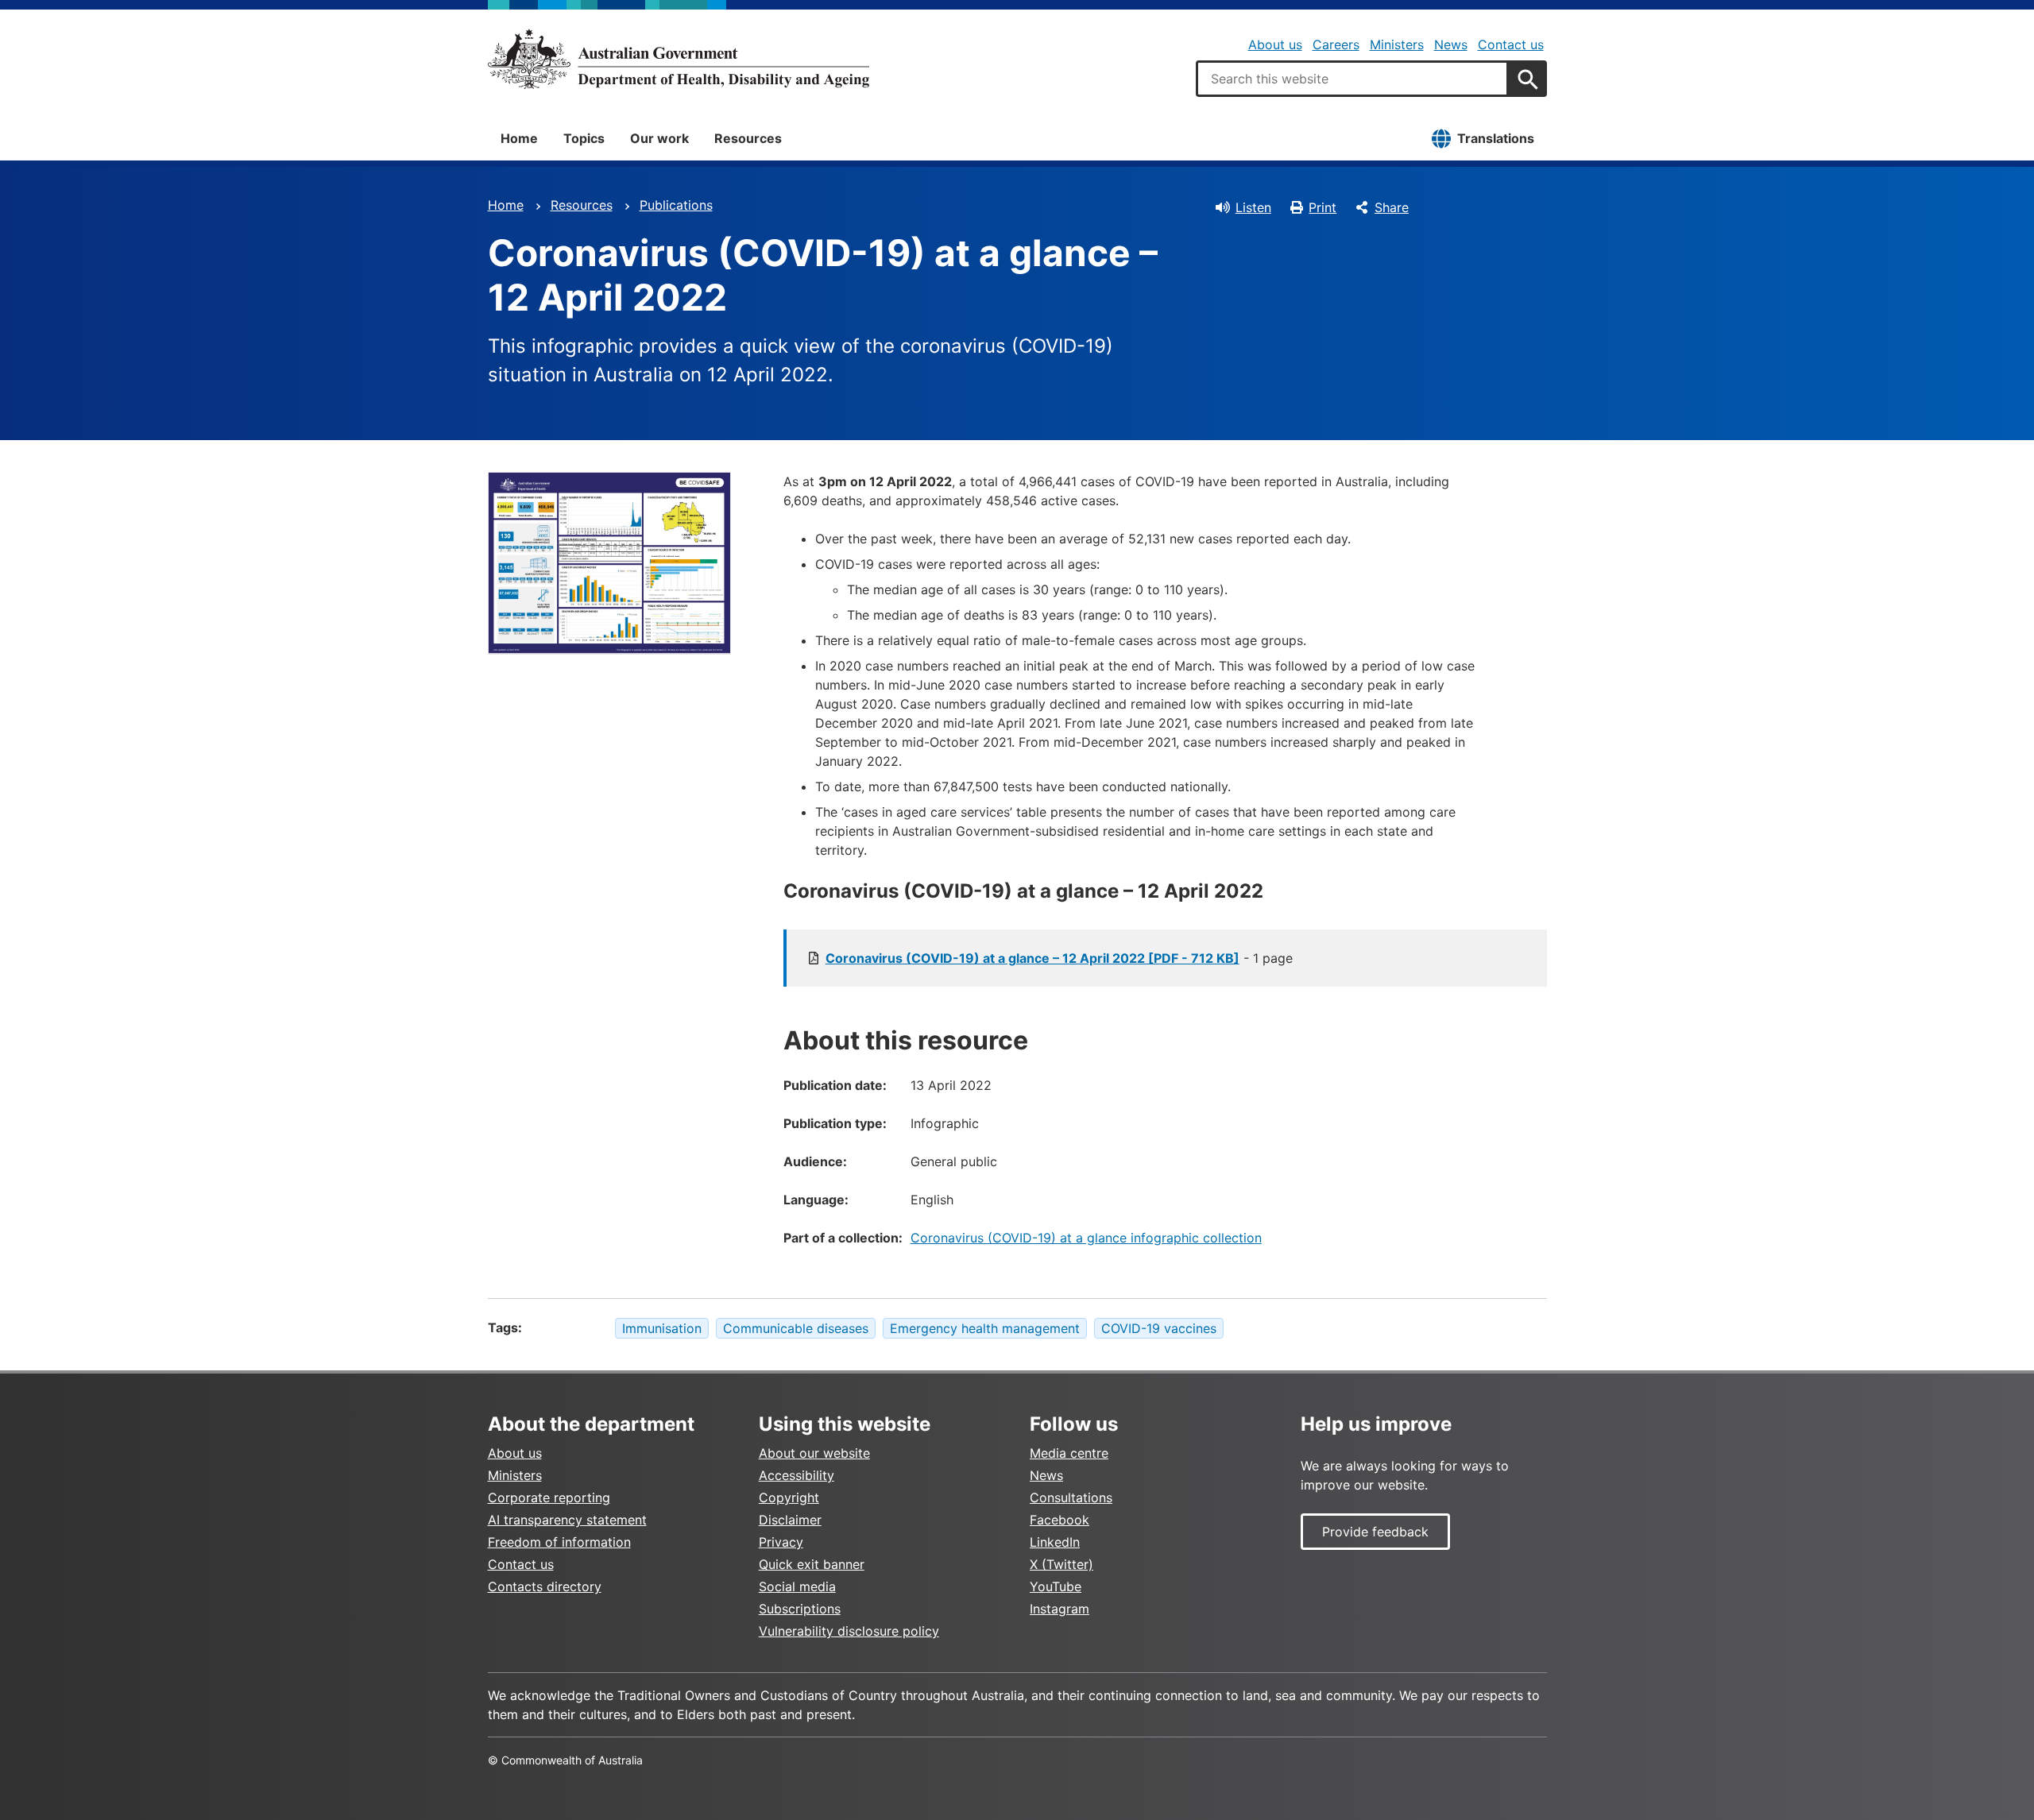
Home (519, 138)
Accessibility (797, 1475)
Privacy (781, 1542)
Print (1322, 207)
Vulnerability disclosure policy (849, 1631)
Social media (797, 1586)
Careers (1336, 44)
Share (1392, 207)
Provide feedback (1375, 1532)
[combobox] (1352, 79)
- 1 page (1059, 958)
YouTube (1056, 1586)
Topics (584, 138)
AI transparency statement (567, 1520)
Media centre (1069, 1453)
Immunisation (662, 1328)
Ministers (1397, 44)
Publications (676, 205)
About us (1275, 44)
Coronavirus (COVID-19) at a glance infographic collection (1086, 1238)
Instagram (1060, 1609)
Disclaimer (790, 1520)
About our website (814, 1453)
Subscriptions (800, 1609)
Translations (1496, 138)
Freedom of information (559, 1542)
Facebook (1060, 1520)
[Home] (679, 59)
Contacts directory (545, 1586)
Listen (1253, 207)
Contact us (1511, 44)
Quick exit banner (812, 1564)
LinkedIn (1055, 1542)
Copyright (789, 1497)
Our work (659, 138)
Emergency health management (985, 1328)
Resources (748, 138)
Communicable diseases (796, 1328)
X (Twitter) (1061, 1564)
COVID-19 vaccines (1159, 1328)
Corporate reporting (549, 1497)
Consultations (1071, 1497)
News (1451, 44)
